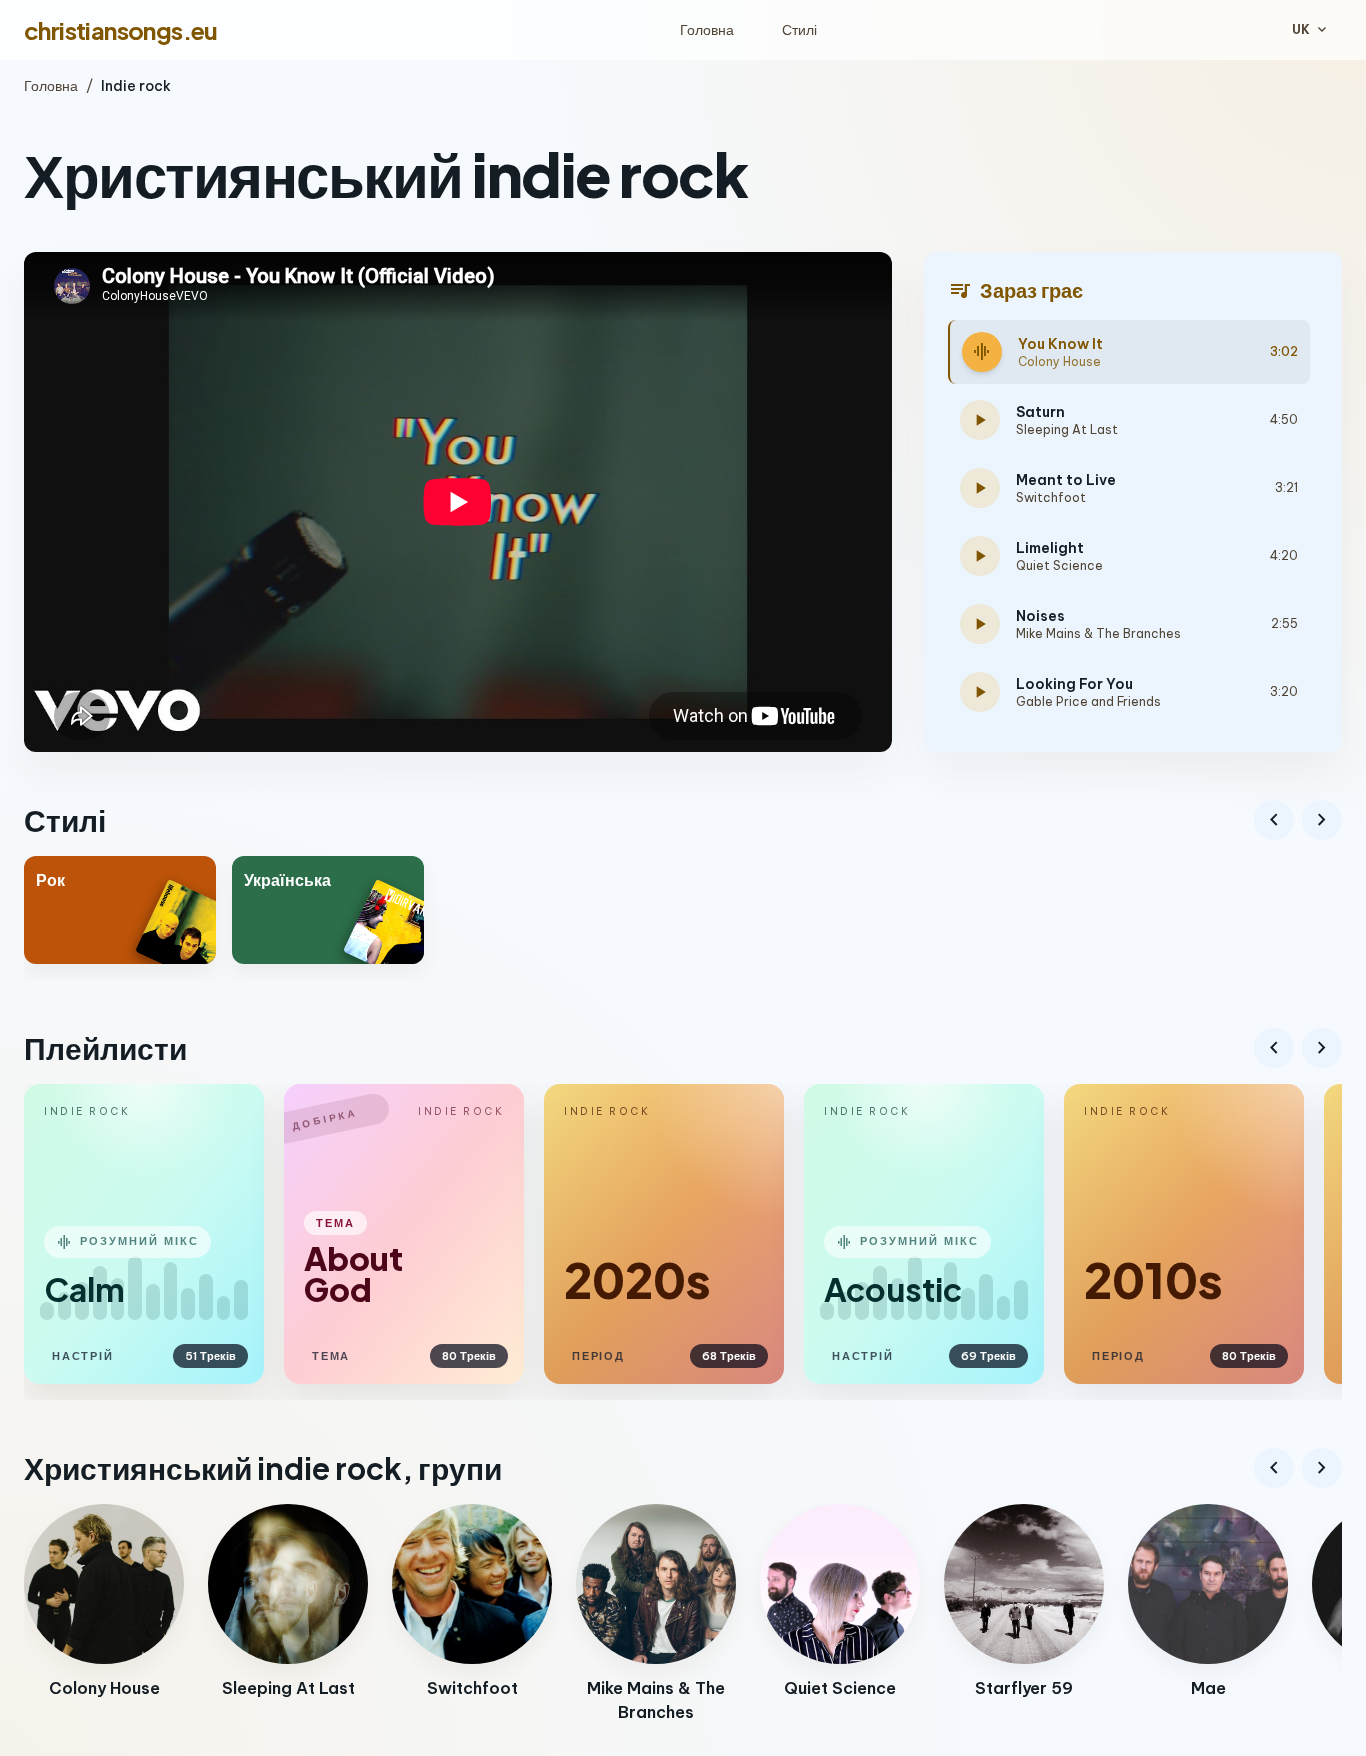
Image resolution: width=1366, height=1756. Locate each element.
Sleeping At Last (1067, 429)
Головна (707, 30)
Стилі (799, 30)
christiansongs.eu (121, 30)
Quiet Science (1059, 565)
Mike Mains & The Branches (1098, 633)
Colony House (1059, 361)
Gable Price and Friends (1088, 701)
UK (1311, 30)
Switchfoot (1051, 497)
